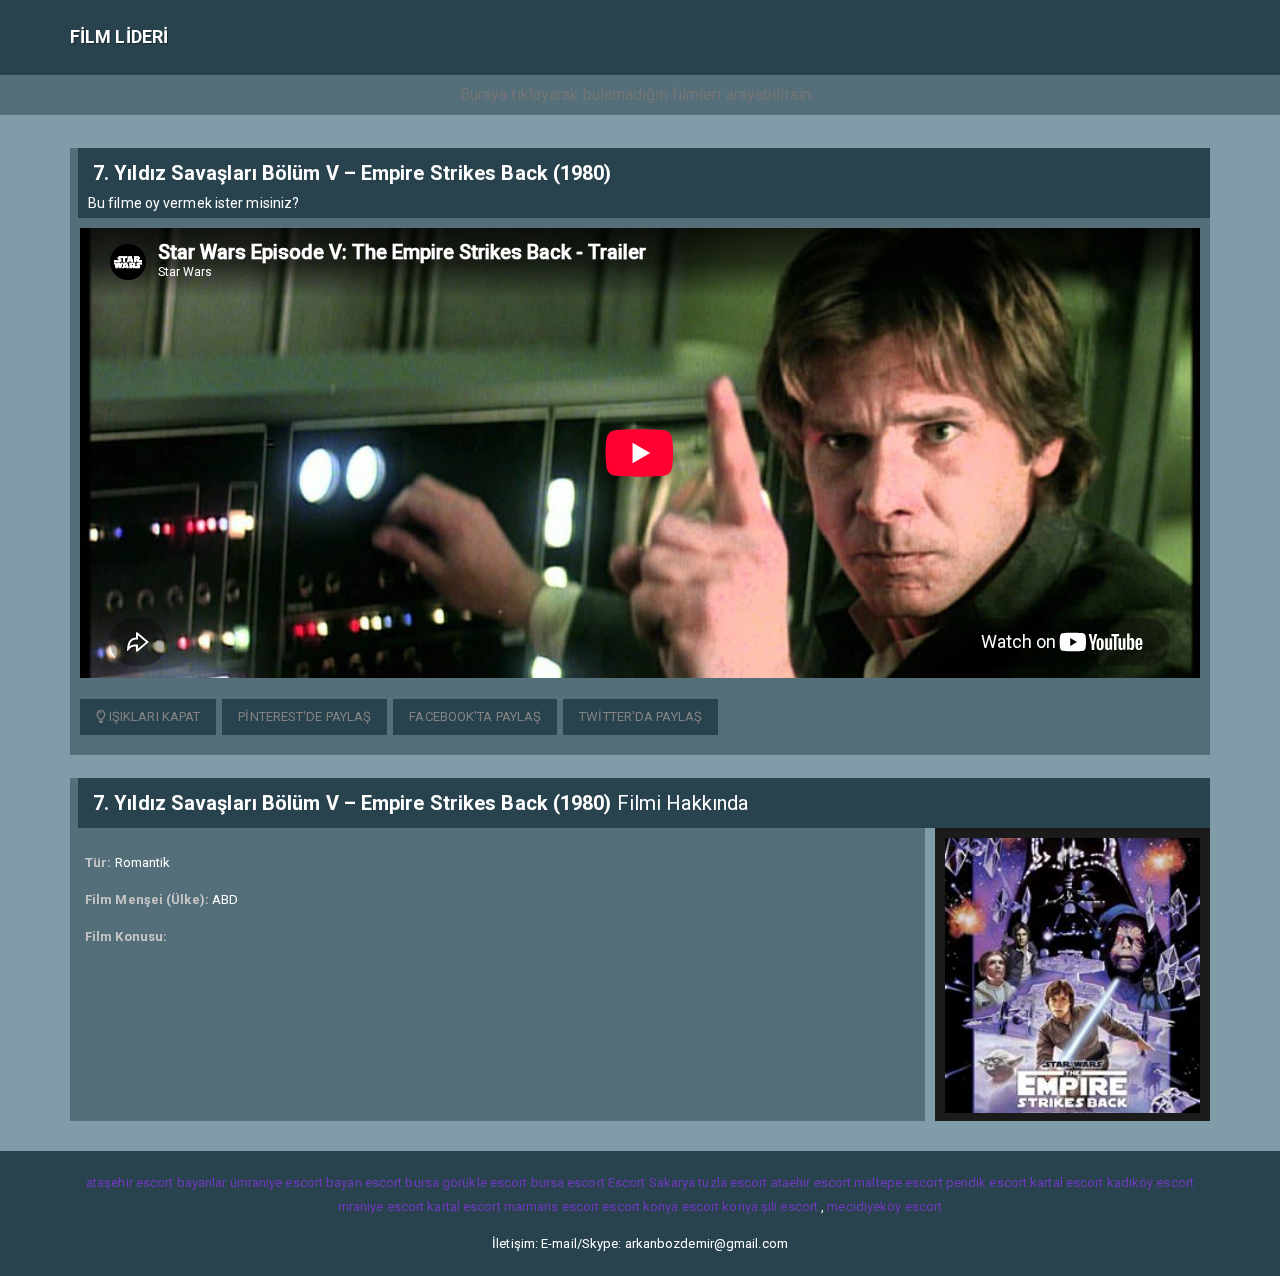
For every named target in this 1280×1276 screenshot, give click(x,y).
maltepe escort (898, 1182)
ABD (225, 899)
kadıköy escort (1150, 1182)
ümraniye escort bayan (296, 1182)
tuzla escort (732, 1182)
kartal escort (1066, 1182)
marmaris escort (552, 1206)
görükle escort (484, 1182)
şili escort (789, 1206)
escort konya (640, 1206)
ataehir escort (811, 1182)
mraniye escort (381, 1206)
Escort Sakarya (651, 1182)
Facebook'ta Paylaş (475, 716)
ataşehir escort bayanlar (156, 1182)
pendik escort (986, 1182)
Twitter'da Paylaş (640, 716)
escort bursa (402, 1182)
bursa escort (568, 1182)
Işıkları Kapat (153, 716)
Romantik (143, 862)
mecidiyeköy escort (884, 1206)
